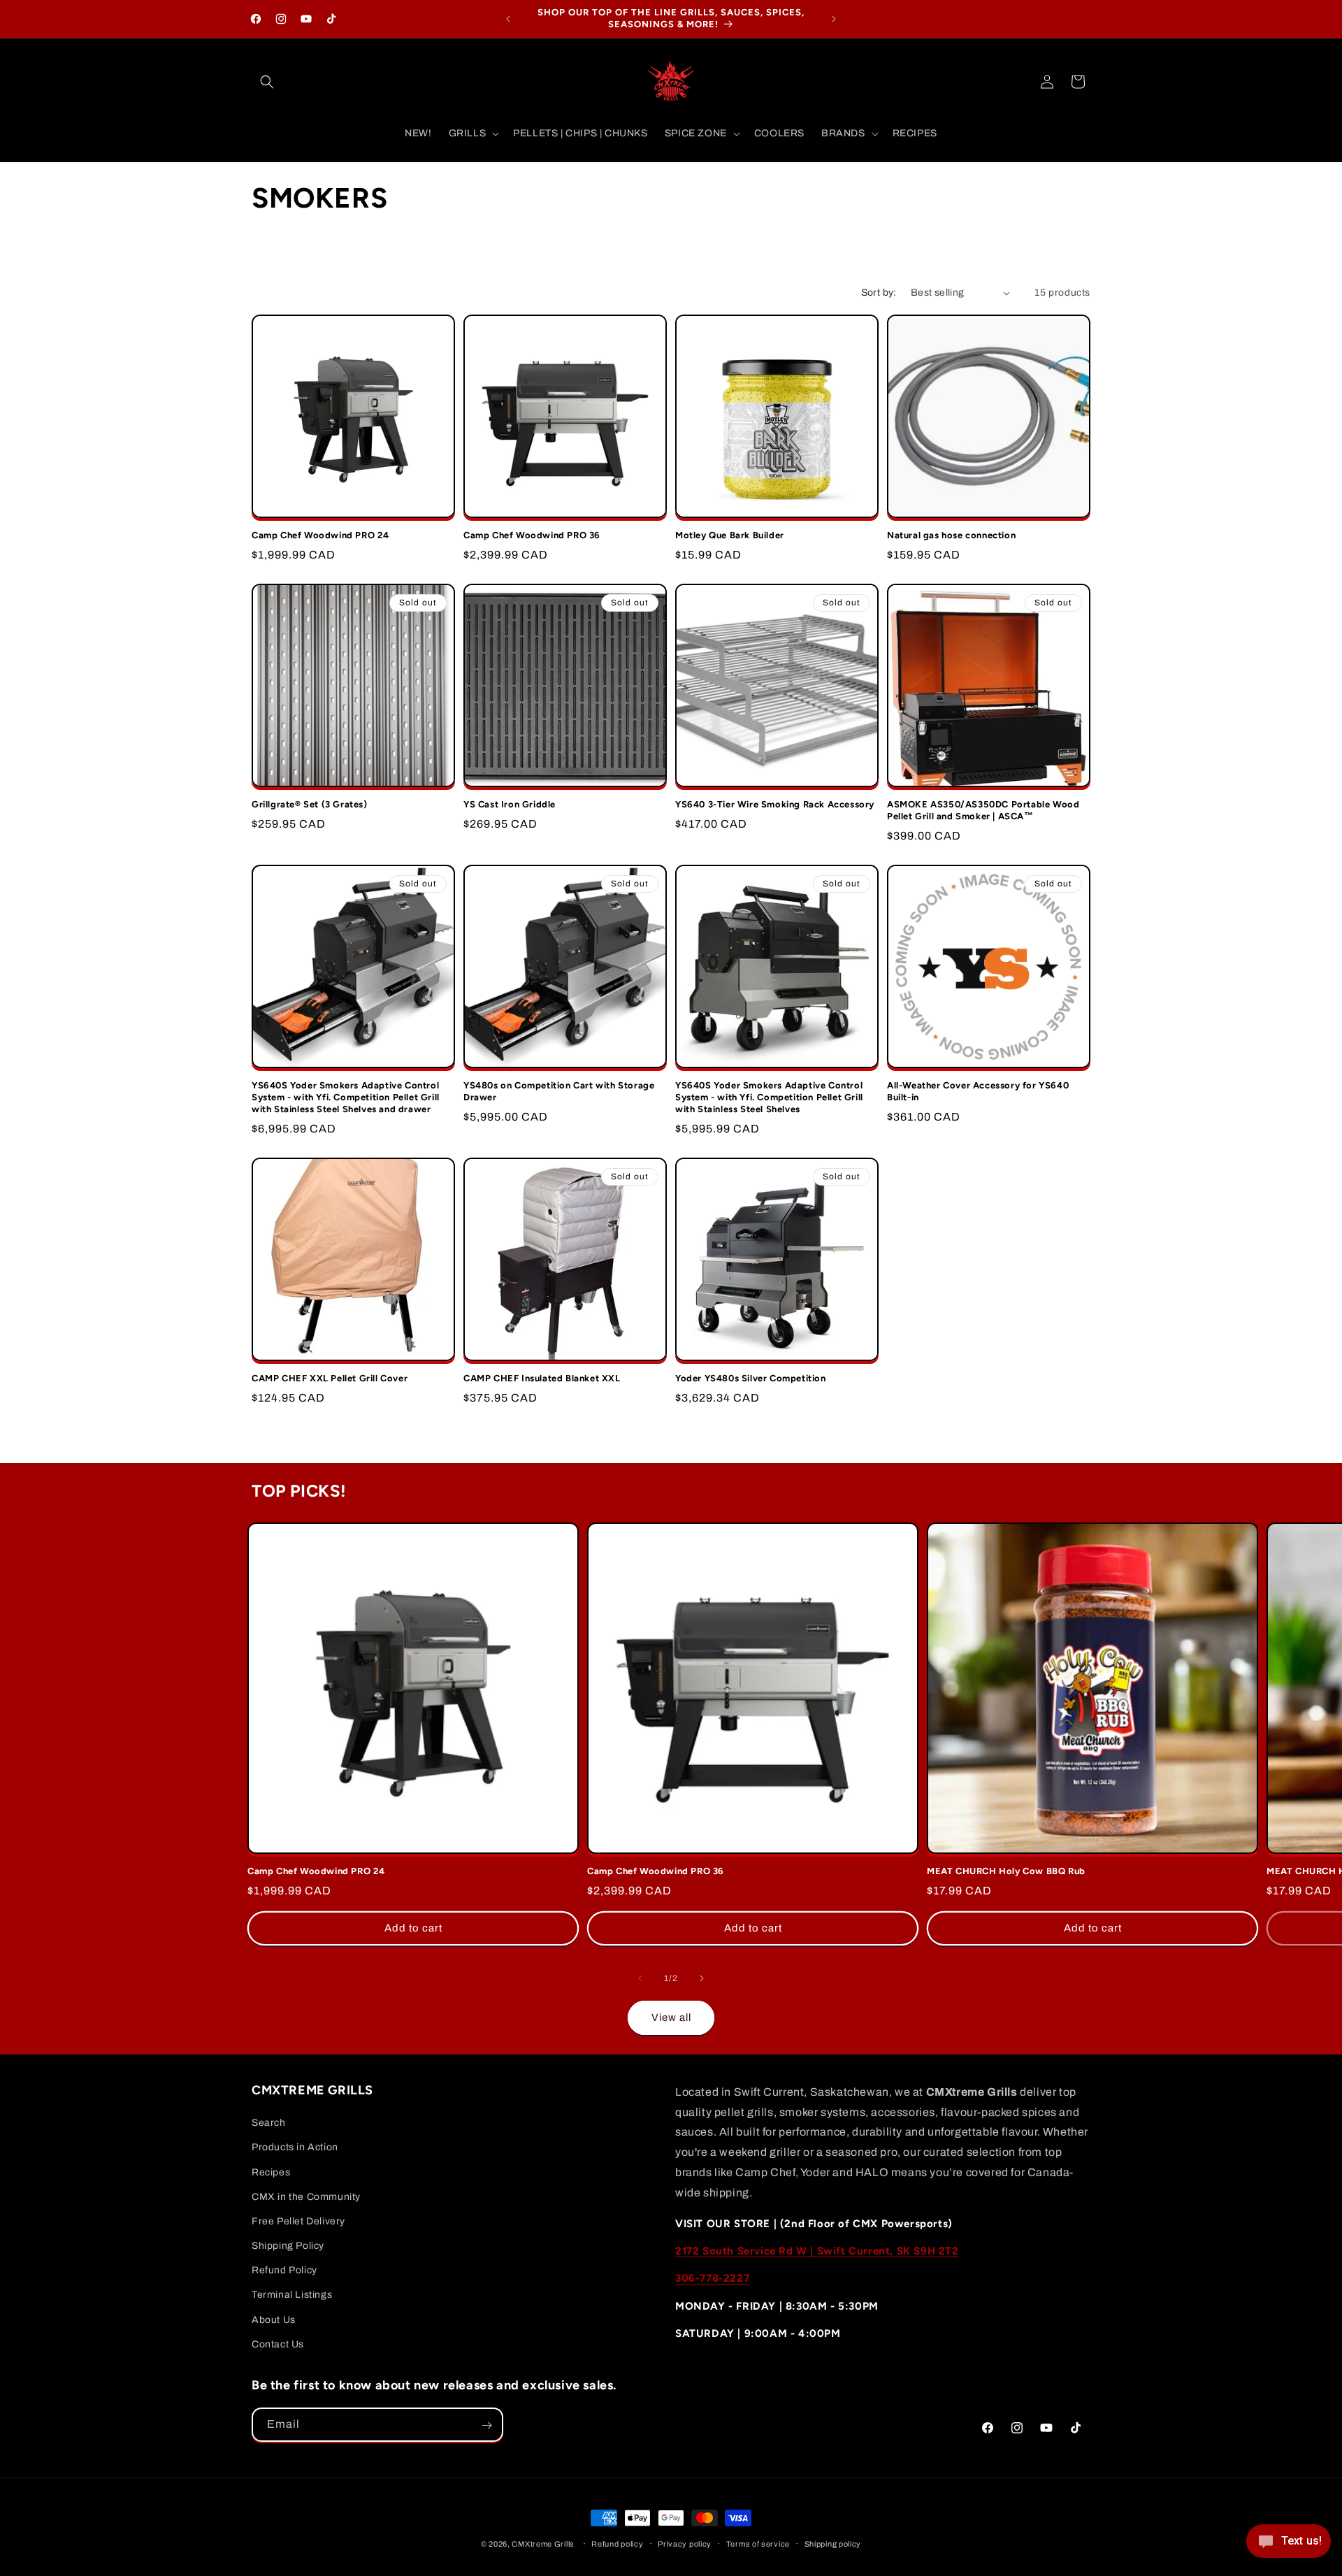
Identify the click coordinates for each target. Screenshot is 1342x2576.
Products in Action (295, 2148)
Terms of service (758, 2543)
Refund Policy (284, 2270)
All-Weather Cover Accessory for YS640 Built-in (978, 1091)
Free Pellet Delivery (298, 2221)
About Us (274, 2320)
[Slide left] (640, 1978)
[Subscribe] (486, 2425)
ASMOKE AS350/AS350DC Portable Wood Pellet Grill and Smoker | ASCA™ (983, 810)
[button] (267, 82)
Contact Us (278, 2344)
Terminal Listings (292, 2295)
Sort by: (879, 293)
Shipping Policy (288, 2246)
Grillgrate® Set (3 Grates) (310, 804)
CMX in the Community (306, 2197)
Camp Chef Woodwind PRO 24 (320, 535)
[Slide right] (702, 1978)
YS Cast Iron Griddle (510, 804)
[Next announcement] (834, 19)
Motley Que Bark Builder (730, 535)
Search (269, 2123)
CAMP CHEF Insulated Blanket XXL (542, 1378)
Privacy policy (685, 2543)
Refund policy (617, 2543)
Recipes (271, 2172)
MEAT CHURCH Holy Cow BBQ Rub (1006, 1871)
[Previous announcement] (508, 19)
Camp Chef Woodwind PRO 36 (532, 535)
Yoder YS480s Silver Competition (751, 1378)
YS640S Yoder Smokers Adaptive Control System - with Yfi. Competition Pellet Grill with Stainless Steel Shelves (769, 1097)
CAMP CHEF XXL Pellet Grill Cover (330, 1378)
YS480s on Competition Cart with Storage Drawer (559, 1091)
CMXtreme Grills (543, 2544)
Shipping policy (833, 2543)
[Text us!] (1289, 2546)
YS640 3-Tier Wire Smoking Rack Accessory (775, 804)
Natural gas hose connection (951, 535)
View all (671, 2017)
